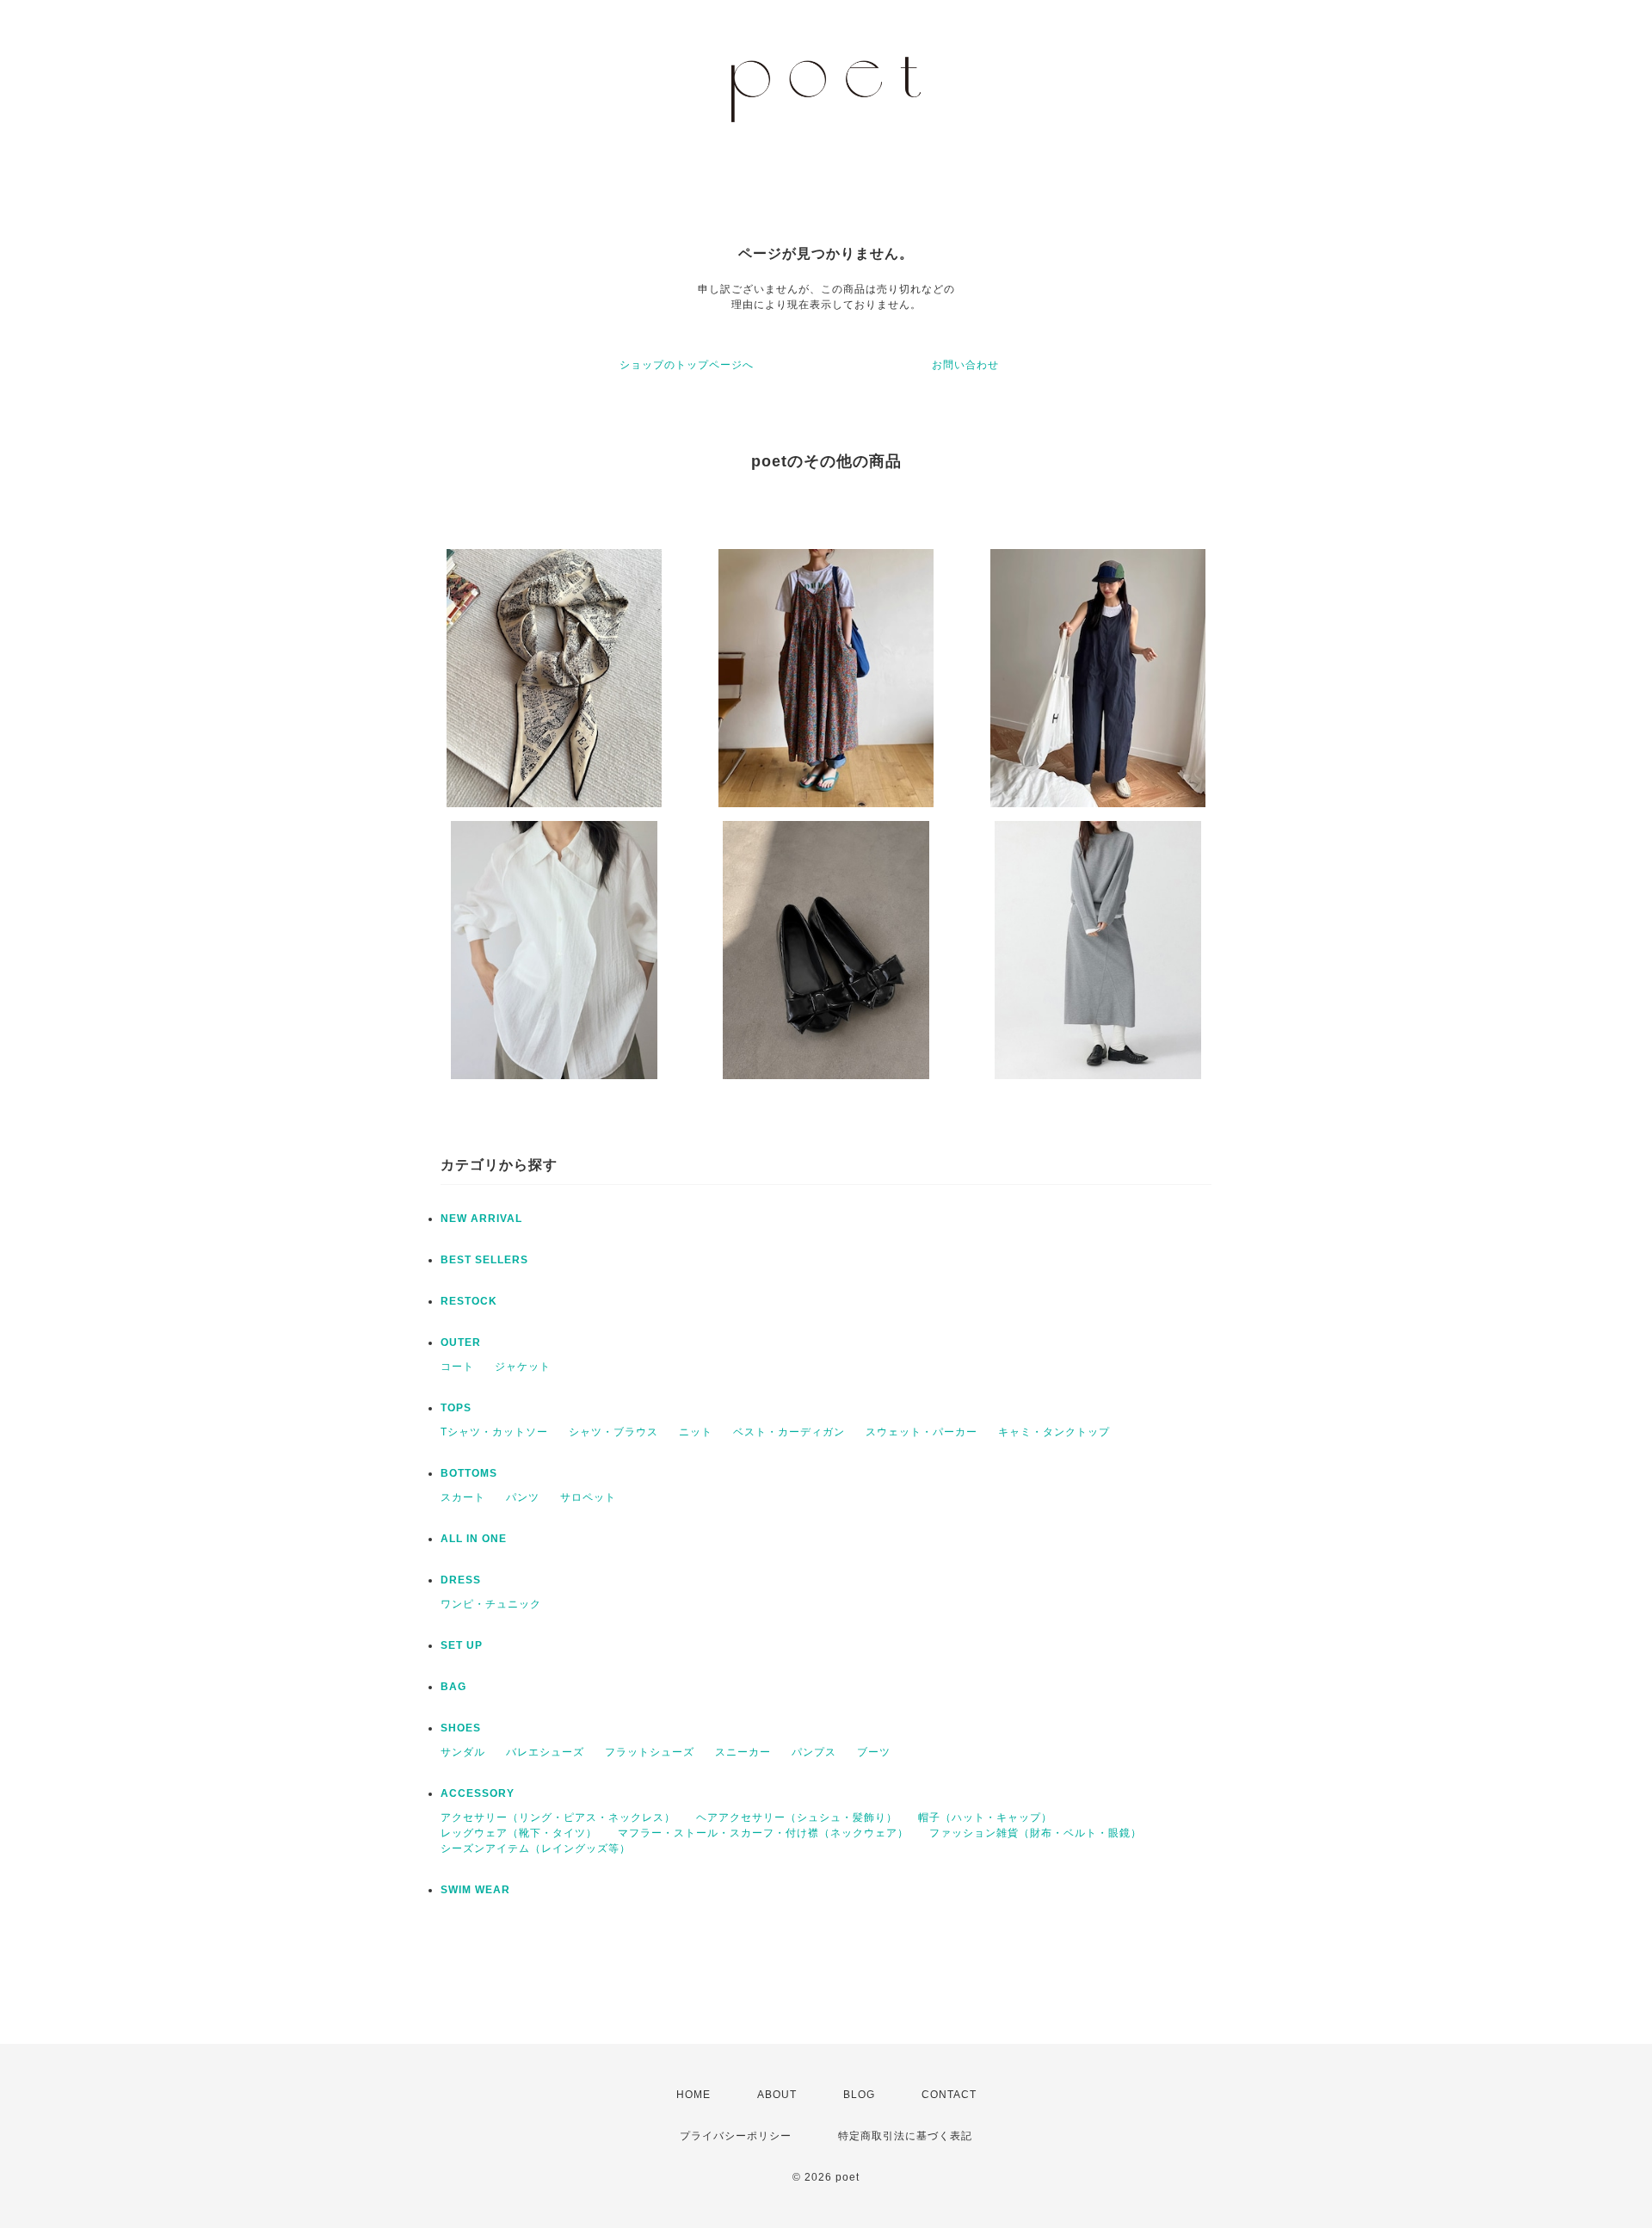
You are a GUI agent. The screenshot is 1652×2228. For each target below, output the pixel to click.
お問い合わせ (965, 365)
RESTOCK (469, 1301)
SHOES (461, 1728)
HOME (693, 2095)
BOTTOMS (469, 1473)
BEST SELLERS (484, 1260)
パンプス (814, 1752)
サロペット (588, 1497)
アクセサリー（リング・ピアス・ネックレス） (558, 1818)
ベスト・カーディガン (789, 1432)
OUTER (461, 1342)
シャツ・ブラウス (613, 1432)
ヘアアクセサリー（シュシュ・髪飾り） (797, 1818)
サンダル (463, 1752)
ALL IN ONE (474, 1539)
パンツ (523, 1497)
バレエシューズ (545, 1752)
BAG (453, 1687)
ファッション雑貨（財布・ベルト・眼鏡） (1036, 1833)
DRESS (461, 1580)
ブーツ (874, 1752)
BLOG (859, 2095)
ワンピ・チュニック (491, 1604)
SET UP (462, 1645)
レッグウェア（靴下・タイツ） (519, 1833)
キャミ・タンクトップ (1054, 1432)
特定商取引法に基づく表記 (905, 2136)
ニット (696, 1432)
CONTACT (949, 2095)
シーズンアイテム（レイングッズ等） (536, 1848)
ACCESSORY (478, 1793)
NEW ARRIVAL (481, 1219)
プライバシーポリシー (736, 2136)
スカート (463, 1497)
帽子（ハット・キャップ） (985, 1818)
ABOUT (777, 2095)
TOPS (456, 1408)
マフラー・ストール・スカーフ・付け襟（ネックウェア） (763, 1833)
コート (457, 1367)
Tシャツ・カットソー (494, 1432)
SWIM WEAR (475, 1890)
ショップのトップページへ (687, 365)
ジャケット (523, 1367)
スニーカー (743, 1752)
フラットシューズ (650, 1752)
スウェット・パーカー (922, 1432)
